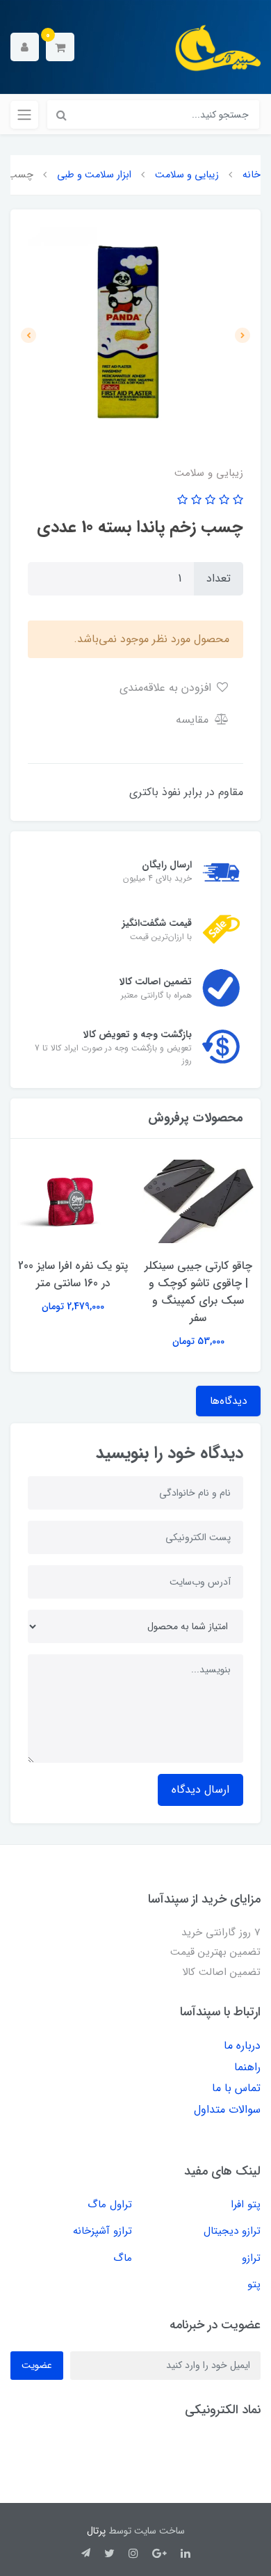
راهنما (247, 2067)
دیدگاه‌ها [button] (228, 1401)
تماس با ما (236, 2088)
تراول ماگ (110, 2205)
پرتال (96, 2531)
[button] (60, 47)
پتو (254, 2285)
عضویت (37, 2365)
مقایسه (194, 720)
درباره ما (242, 2046)
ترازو (251, 2258)
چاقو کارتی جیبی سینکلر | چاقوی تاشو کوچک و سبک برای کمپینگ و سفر (198, 1292)
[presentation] (243, 335)
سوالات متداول (227, 2110)
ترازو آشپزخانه (102, 2231)
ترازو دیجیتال (232, 2231)
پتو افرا (246, 2205)
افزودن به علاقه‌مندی (167, 688)
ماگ (123, 2258)
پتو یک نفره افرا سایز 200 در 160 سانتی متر (73, 1274)
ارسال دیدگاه (200, 1790)
